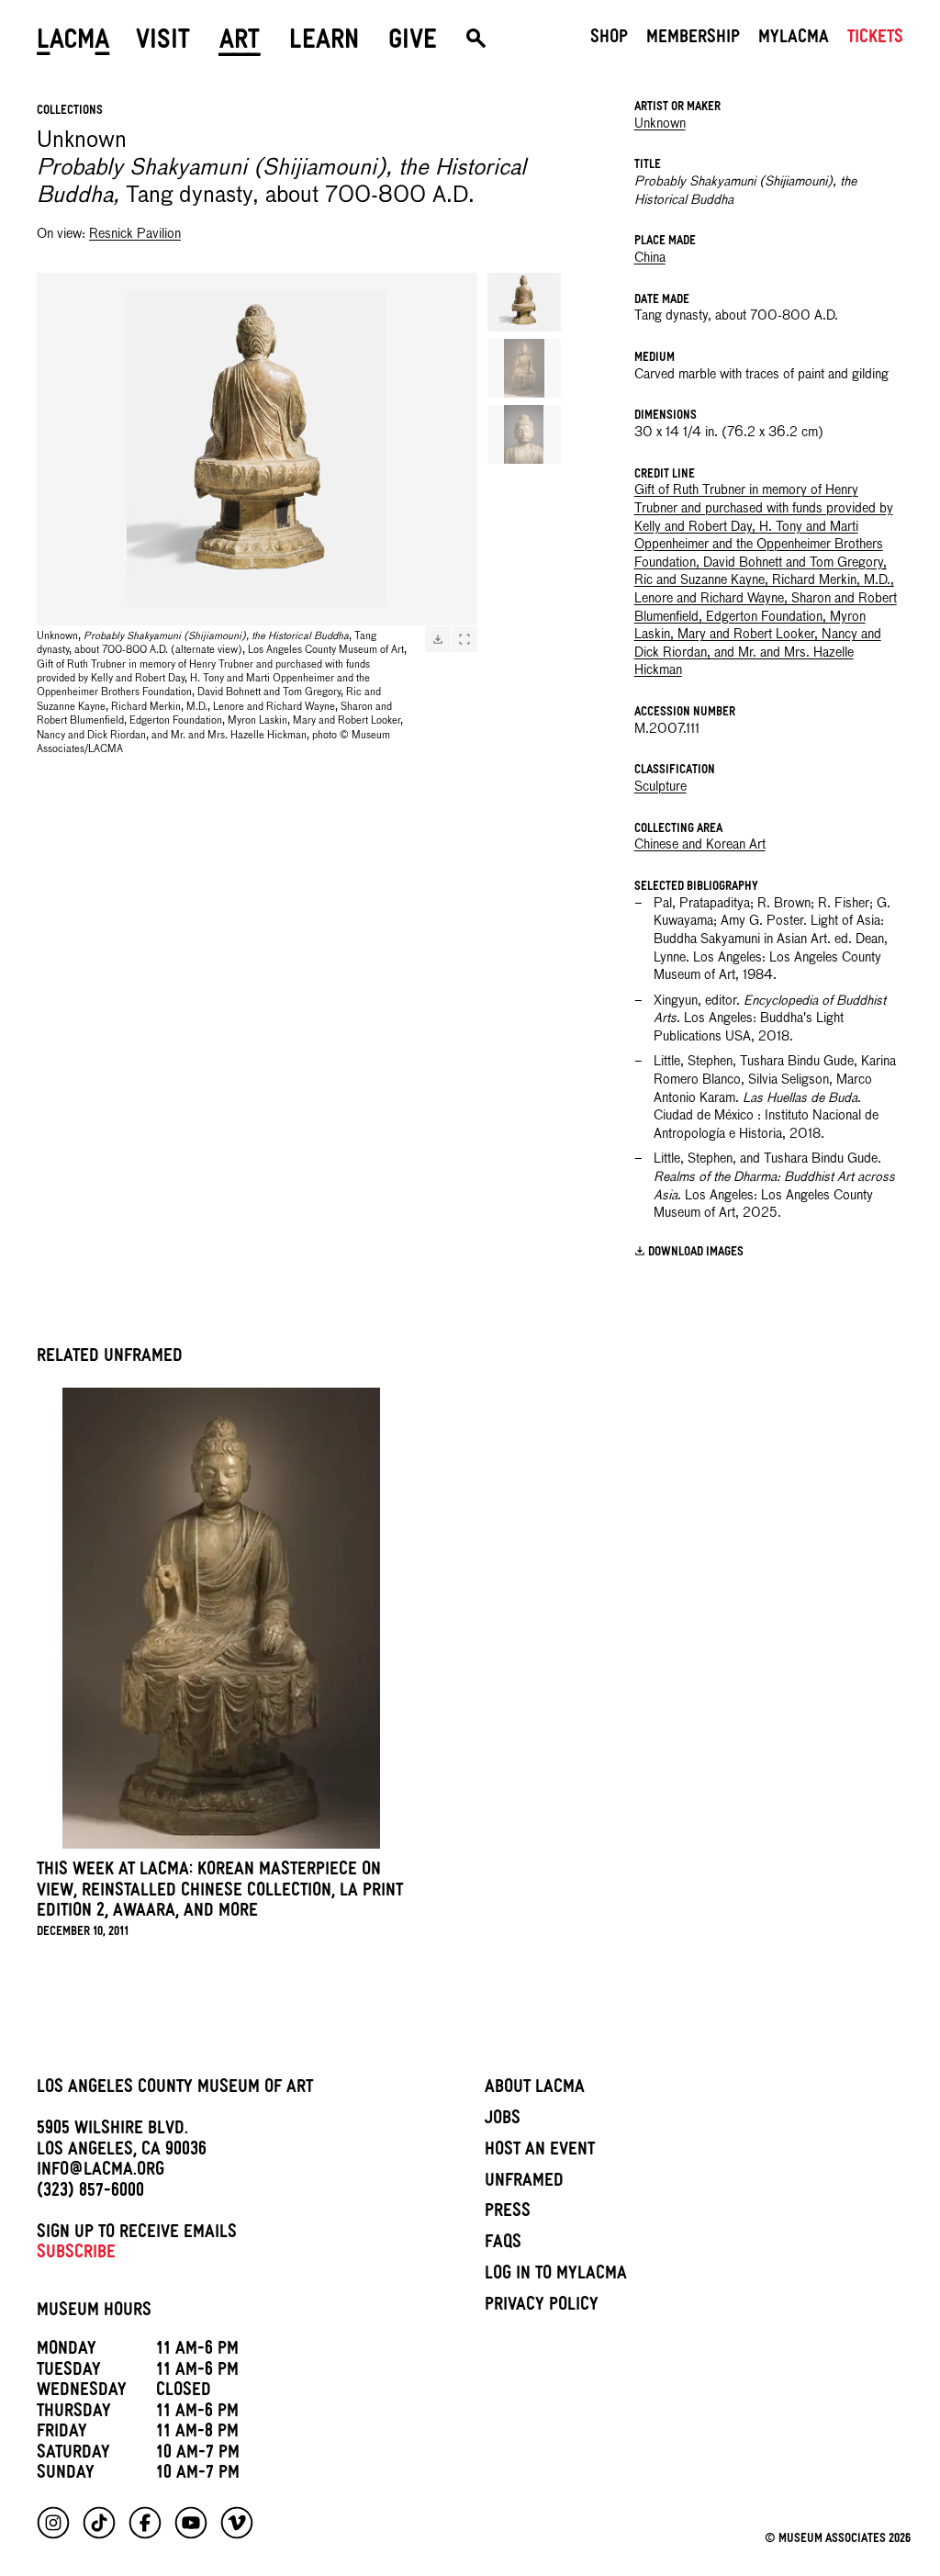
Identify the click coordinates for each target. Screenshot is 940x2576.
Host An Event (540, 2152)
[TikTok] (99, 2523)
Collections (70, 112)
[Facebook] (145, 2523)
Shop (609, 39)
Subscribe (76, 2255)
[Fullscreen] (464, 639)
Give (413, 43)
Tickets (875, 39)
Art (240, 43)
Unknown (660, 124)
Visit (163, 43)
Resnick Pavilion (135, 234)
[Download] (438, 639)
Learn (324, 43)
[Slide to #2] (524, 368)
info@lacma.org (101, 2172)
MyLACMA (794, 39)
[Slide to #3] (524, 434)
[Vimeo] (237, 2523)
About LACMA (535, 2089)
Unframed (524, 2183)
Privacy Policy (542, 2307)
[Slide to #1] (524, 302)
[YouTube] (191, 2523)
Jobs (503, 2120)
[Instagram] (53, 2523)
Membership (693, 39)
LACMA (73, 43)
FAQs (503, 2244)
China (650, 258)
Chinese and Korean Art (700, 845)
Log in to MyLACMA (556, 2276)
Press (508, 2213)
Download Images (696, 1253)
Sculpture (660, 787)
